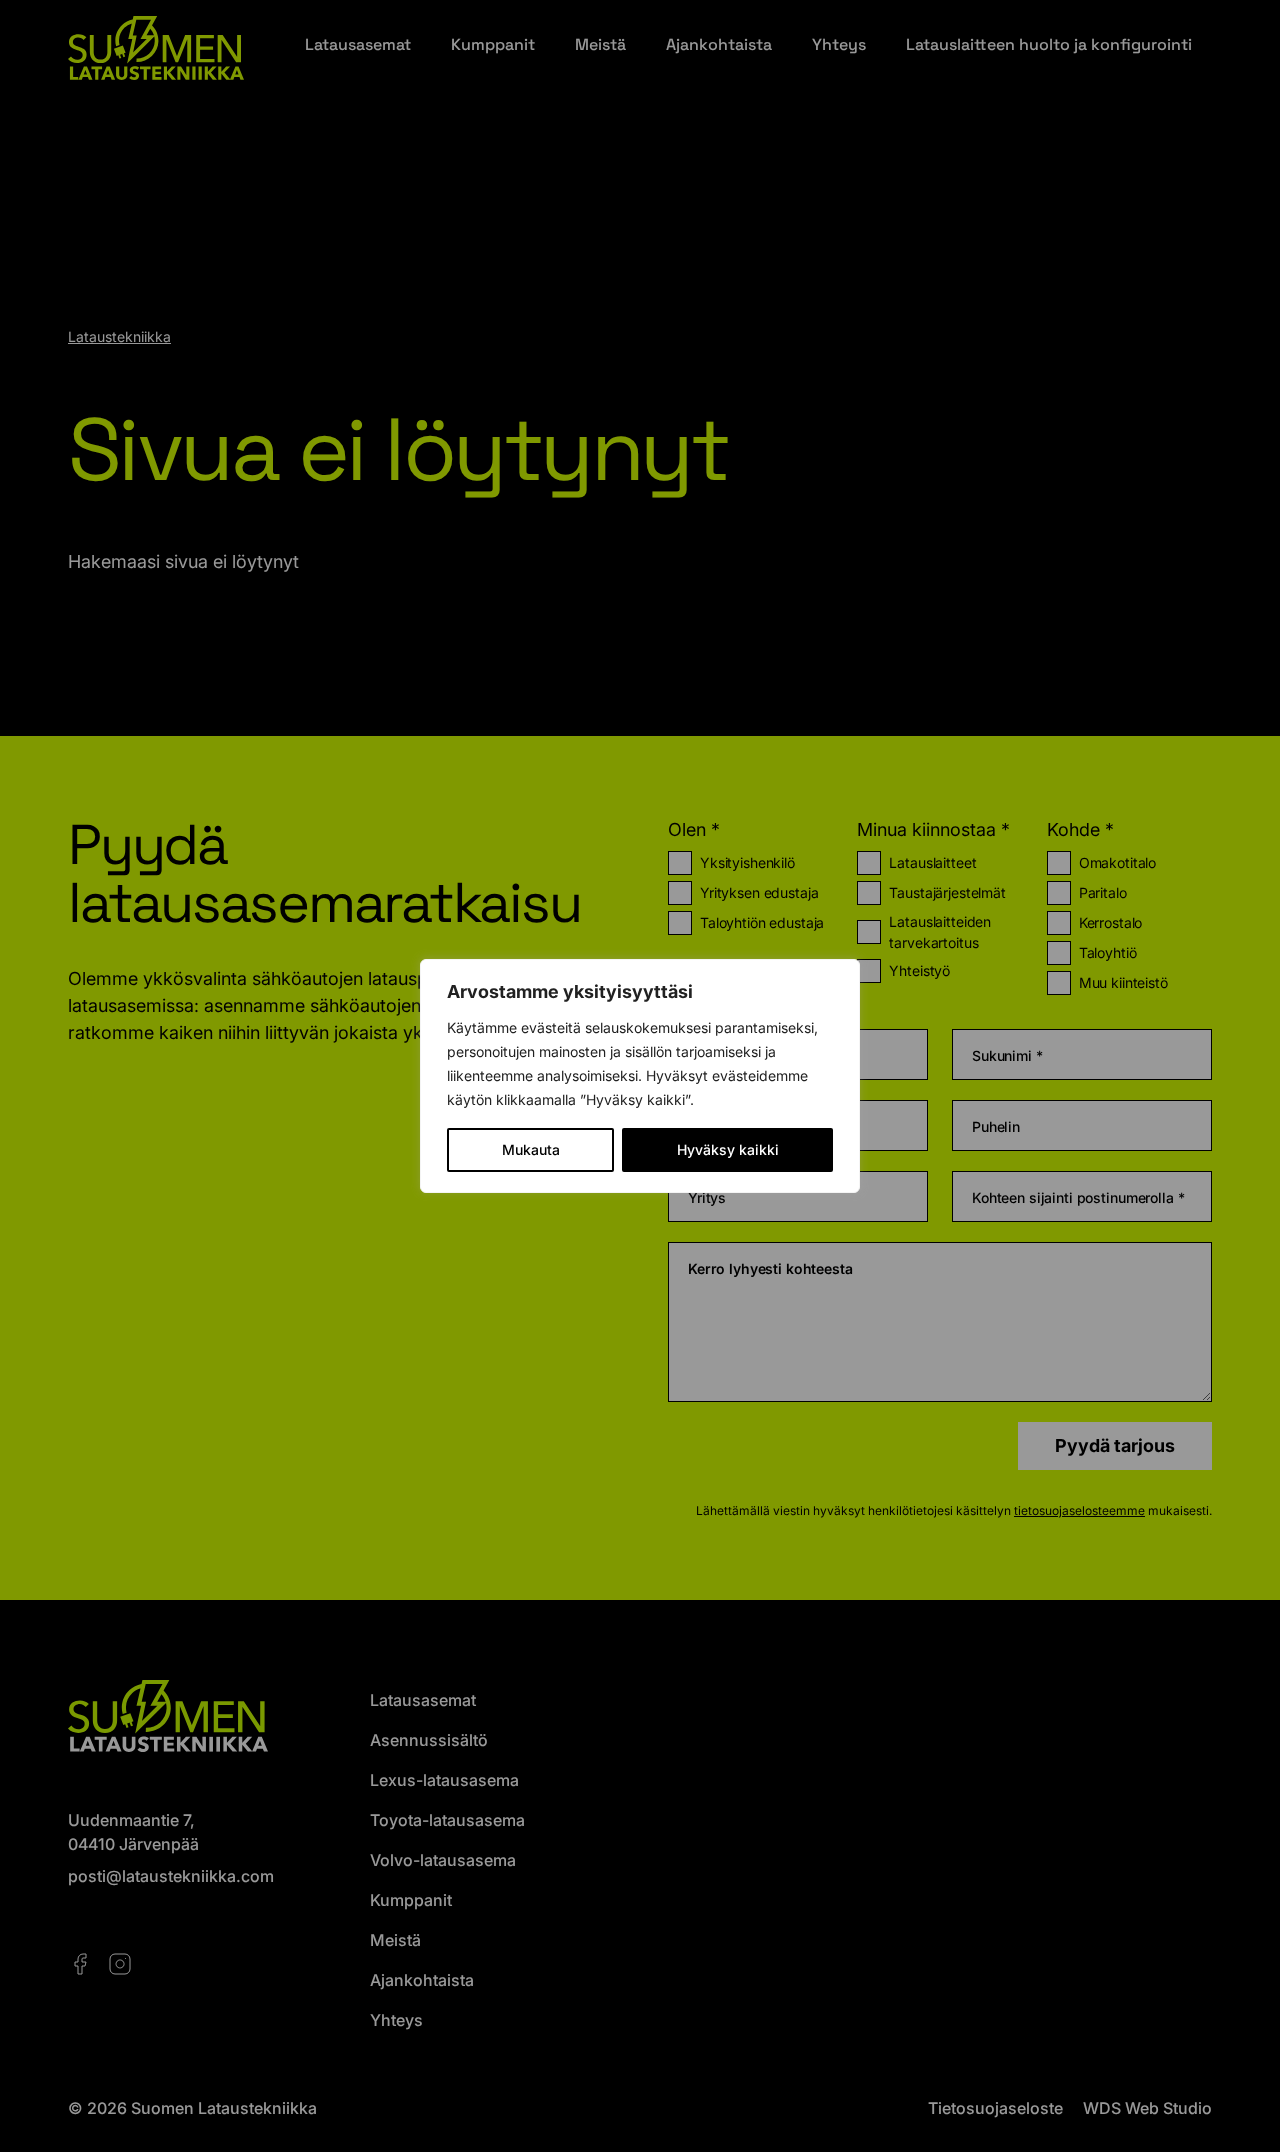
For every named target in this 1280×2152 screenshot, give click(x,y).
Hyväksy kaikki (728, 1149)
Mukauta (531, 1149)
